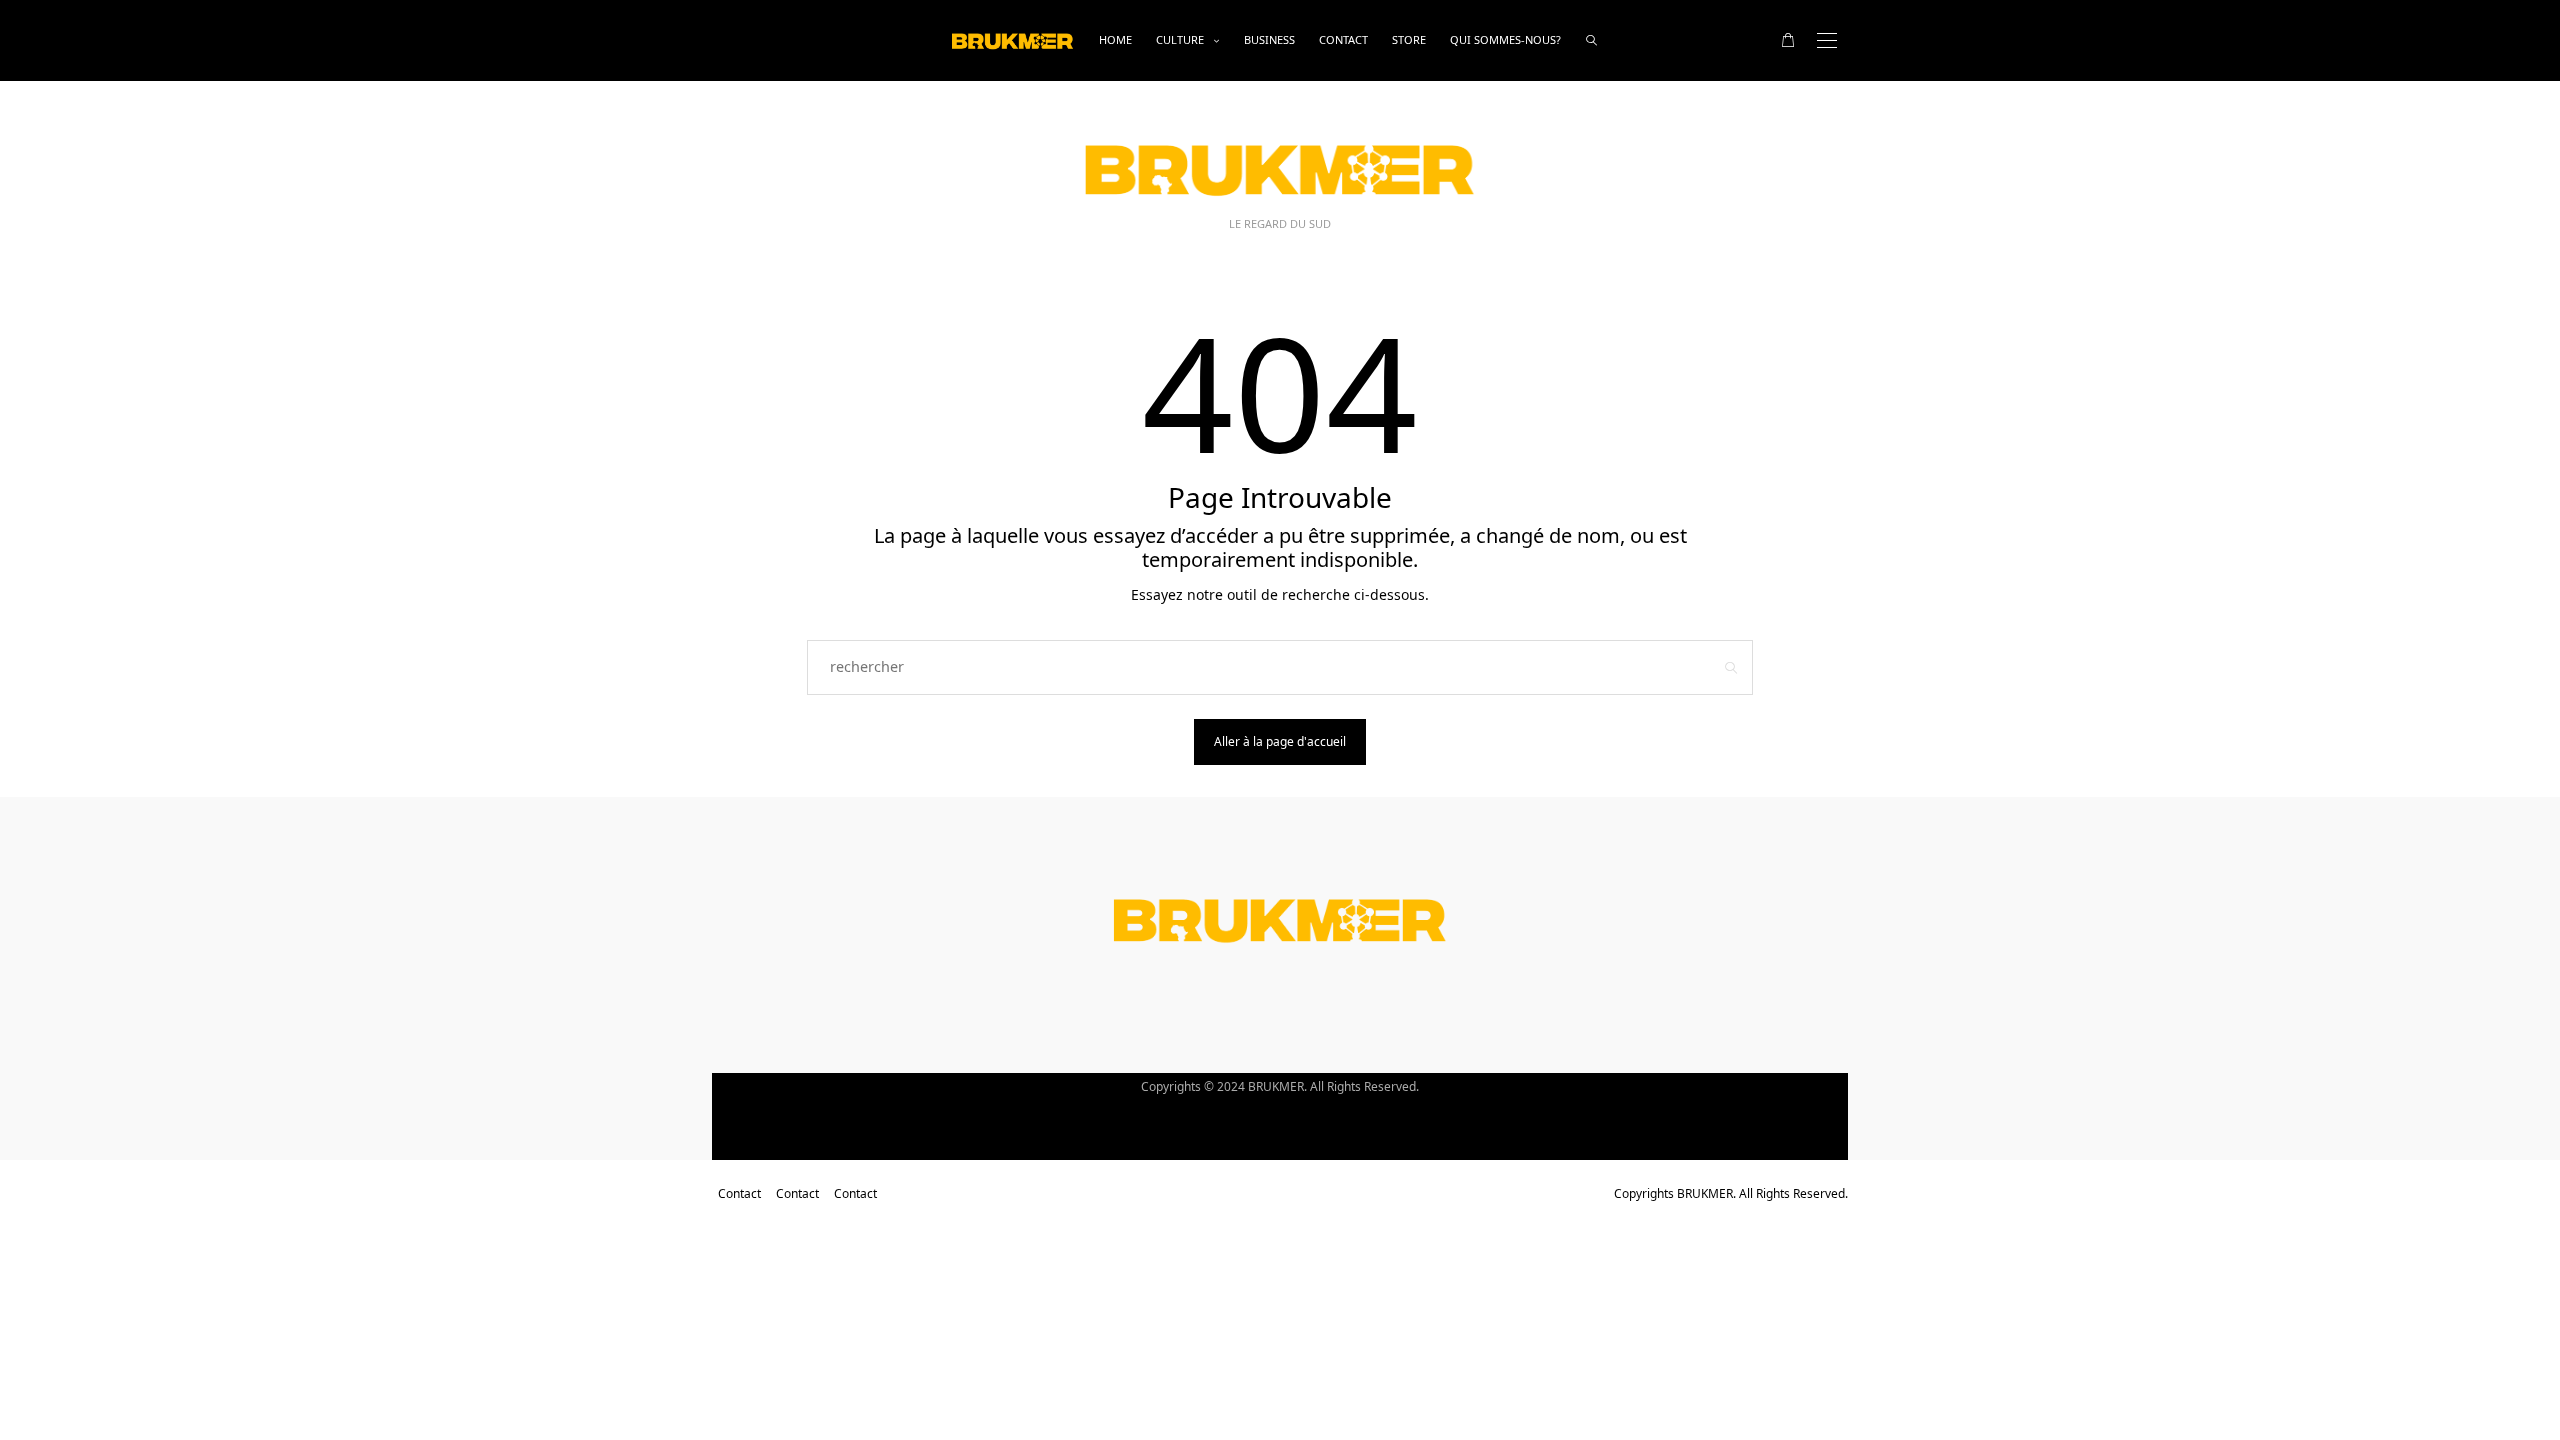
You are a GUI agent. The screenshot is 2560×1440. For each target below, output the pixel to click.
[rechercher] (1591, 40)
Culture (1180, 39)
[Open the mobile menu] (1827, 40)
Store (1409, 39)
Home (1115, 39)
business (1269, 39)
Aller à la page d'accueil (1280, 741)
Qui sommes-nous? (1505, 39)
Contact (1343, 39)
